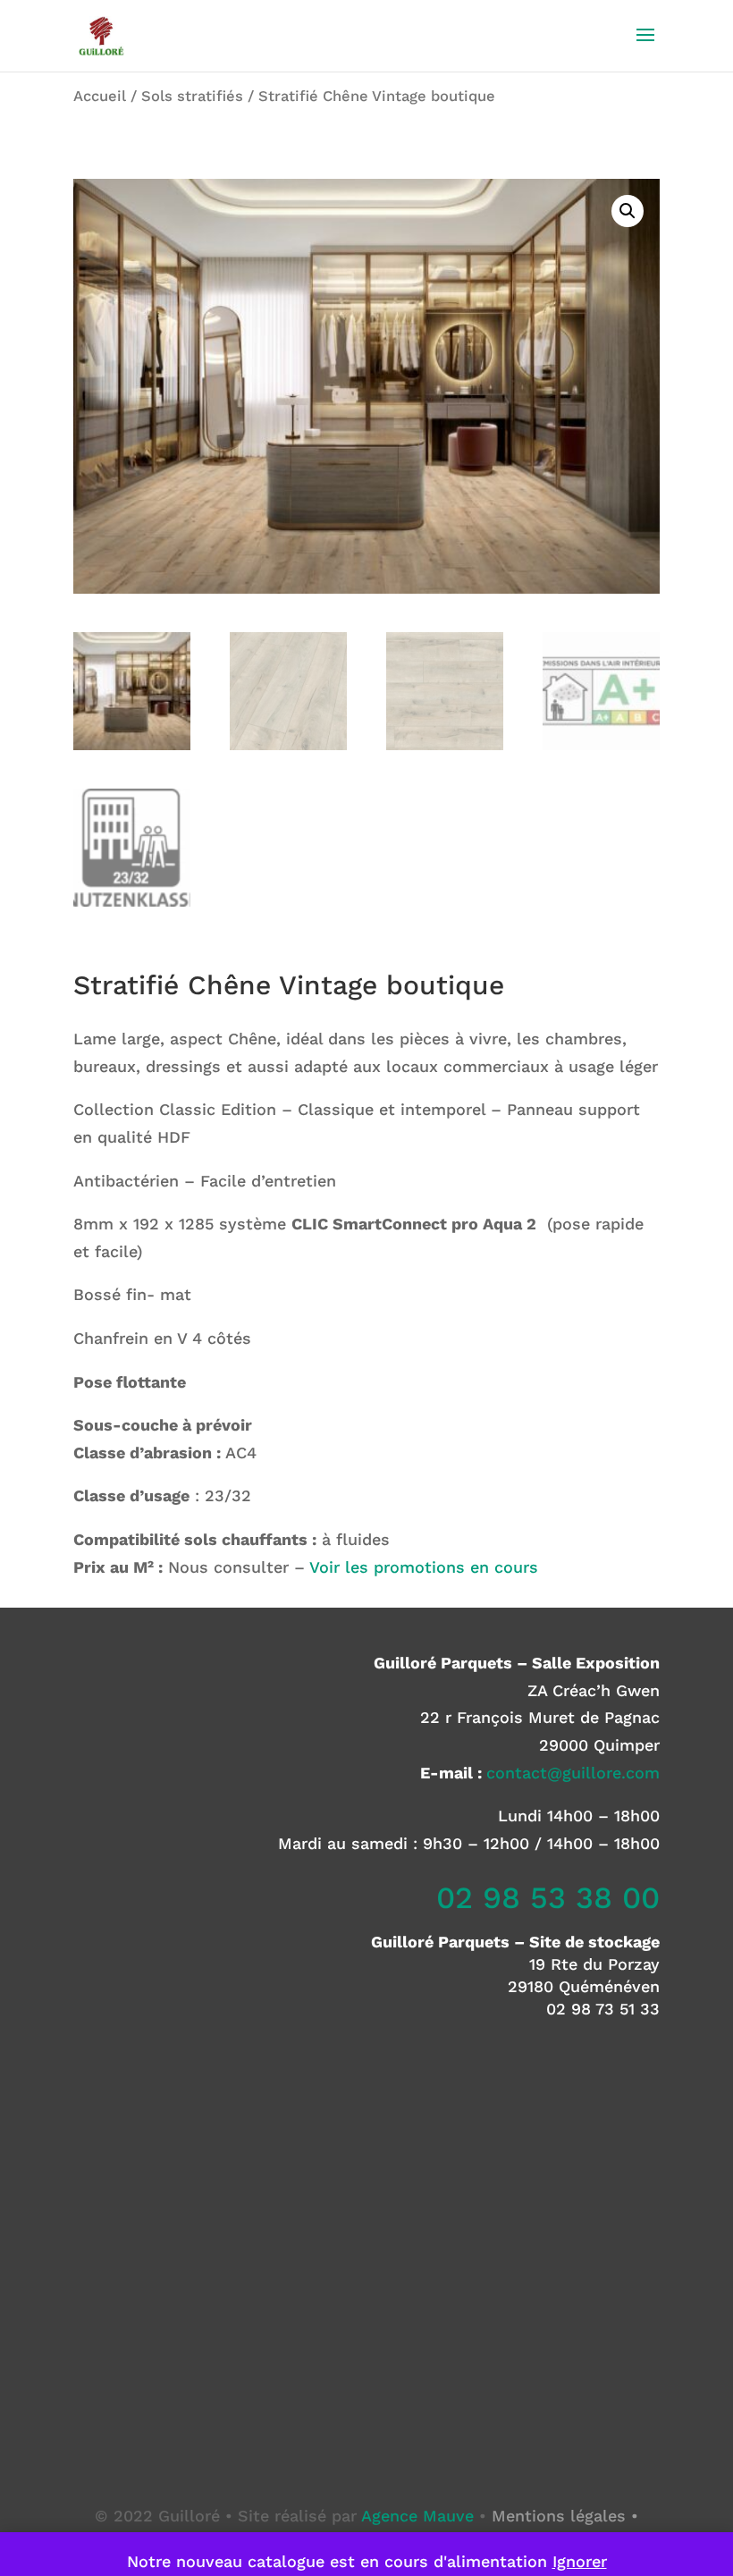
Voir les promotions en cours (424, 1567)
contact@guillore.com (573, 1773)
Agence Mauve (417, 2516)
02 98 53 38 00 (548, 1897)
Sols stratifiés (192, 96)
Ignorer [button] (580, 2561)
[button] (628, 211)
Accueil (100, 96)
